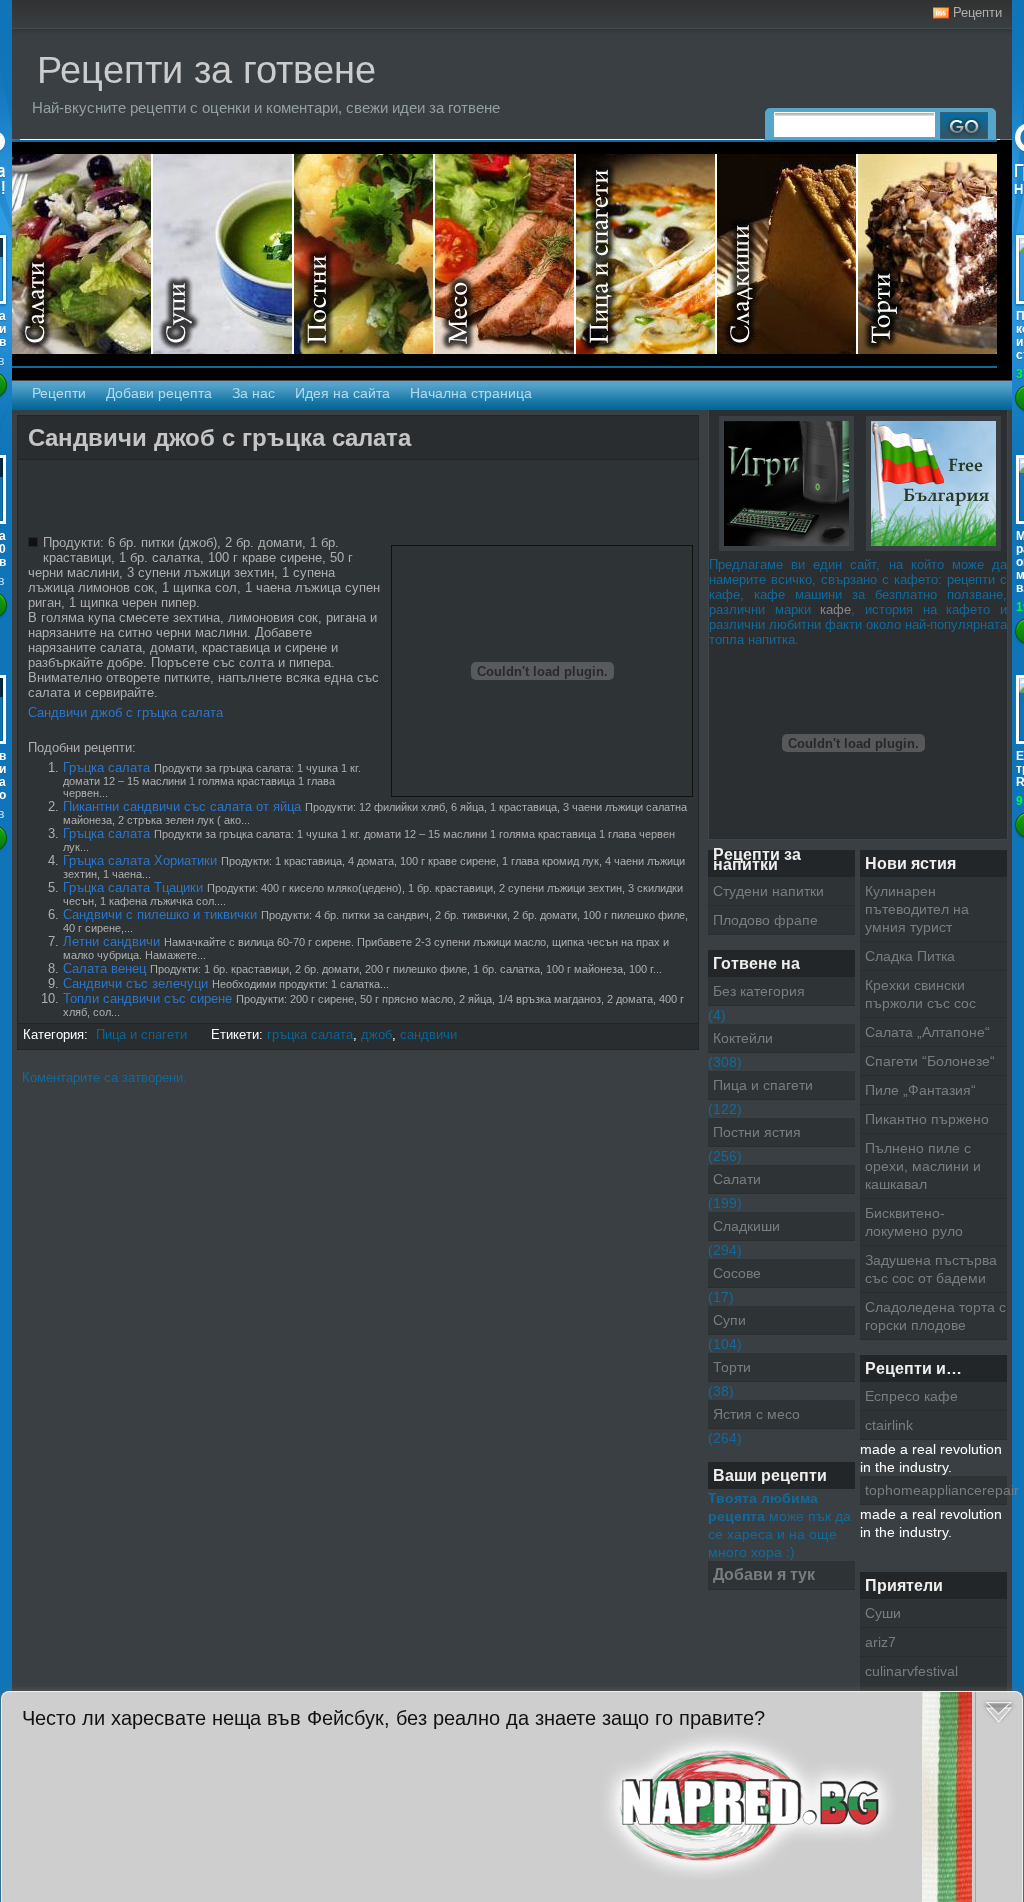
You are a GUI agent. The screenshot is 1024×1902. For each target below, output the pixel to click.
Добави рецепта (159, 393)
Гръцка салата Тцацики (133, 887)
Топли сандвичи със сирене (147, 998)
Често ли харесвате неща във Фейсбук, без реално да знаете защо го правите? (393, 1718)
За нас (253, 393)
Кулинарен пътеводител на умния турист (917, 909)
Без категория (759, 991)
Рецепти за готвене (206, 70)
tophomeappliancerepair (936, 1490)
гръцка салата (310, 1034)
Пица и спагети (646, 254)
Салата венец (104, 968)
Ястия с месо (505, 254)
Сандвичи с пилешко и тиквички (160, 914)
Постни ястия (364, 254)
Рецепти (977, 12)
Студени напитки (768, 891)
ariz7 (880, 1642)
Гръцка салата (106, 767)
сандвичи (428, 1034)
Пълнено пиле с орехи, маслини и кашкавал (923, 1166)
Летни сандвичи (111, 941)
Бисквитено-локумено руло (914, 1222)
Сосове (737, 1273)
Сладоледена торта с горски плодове (935, 1316)
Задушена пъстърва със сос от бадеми (931, 1269)
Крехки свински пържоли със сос (920, 994)
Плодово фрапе (765, 920)
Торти (927, 254)
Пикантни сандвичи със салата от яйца (182, 806)
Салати (82, 254)
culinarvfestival (911, 1671)
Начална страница (471, 393)
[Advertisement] (257, 500)
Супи (223, 254)
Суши (883, 1613)
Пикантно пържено (927, 1119)
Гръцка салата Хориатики (140, 860)
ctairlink (889, 1425)
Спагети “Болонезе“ (930, 1061)
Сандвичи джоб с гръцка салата (219, 437)
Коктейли (743, 1038)
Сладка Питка (910, 956)
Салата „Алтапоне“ (927, 1032)
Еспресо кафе (911, 1396)
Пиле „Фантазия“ (920, 1090)
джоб (376, 1034)
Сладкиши (787, 254)
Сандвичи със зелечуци (135, 983)
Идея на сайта (342, 393)
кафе (835, 609)
